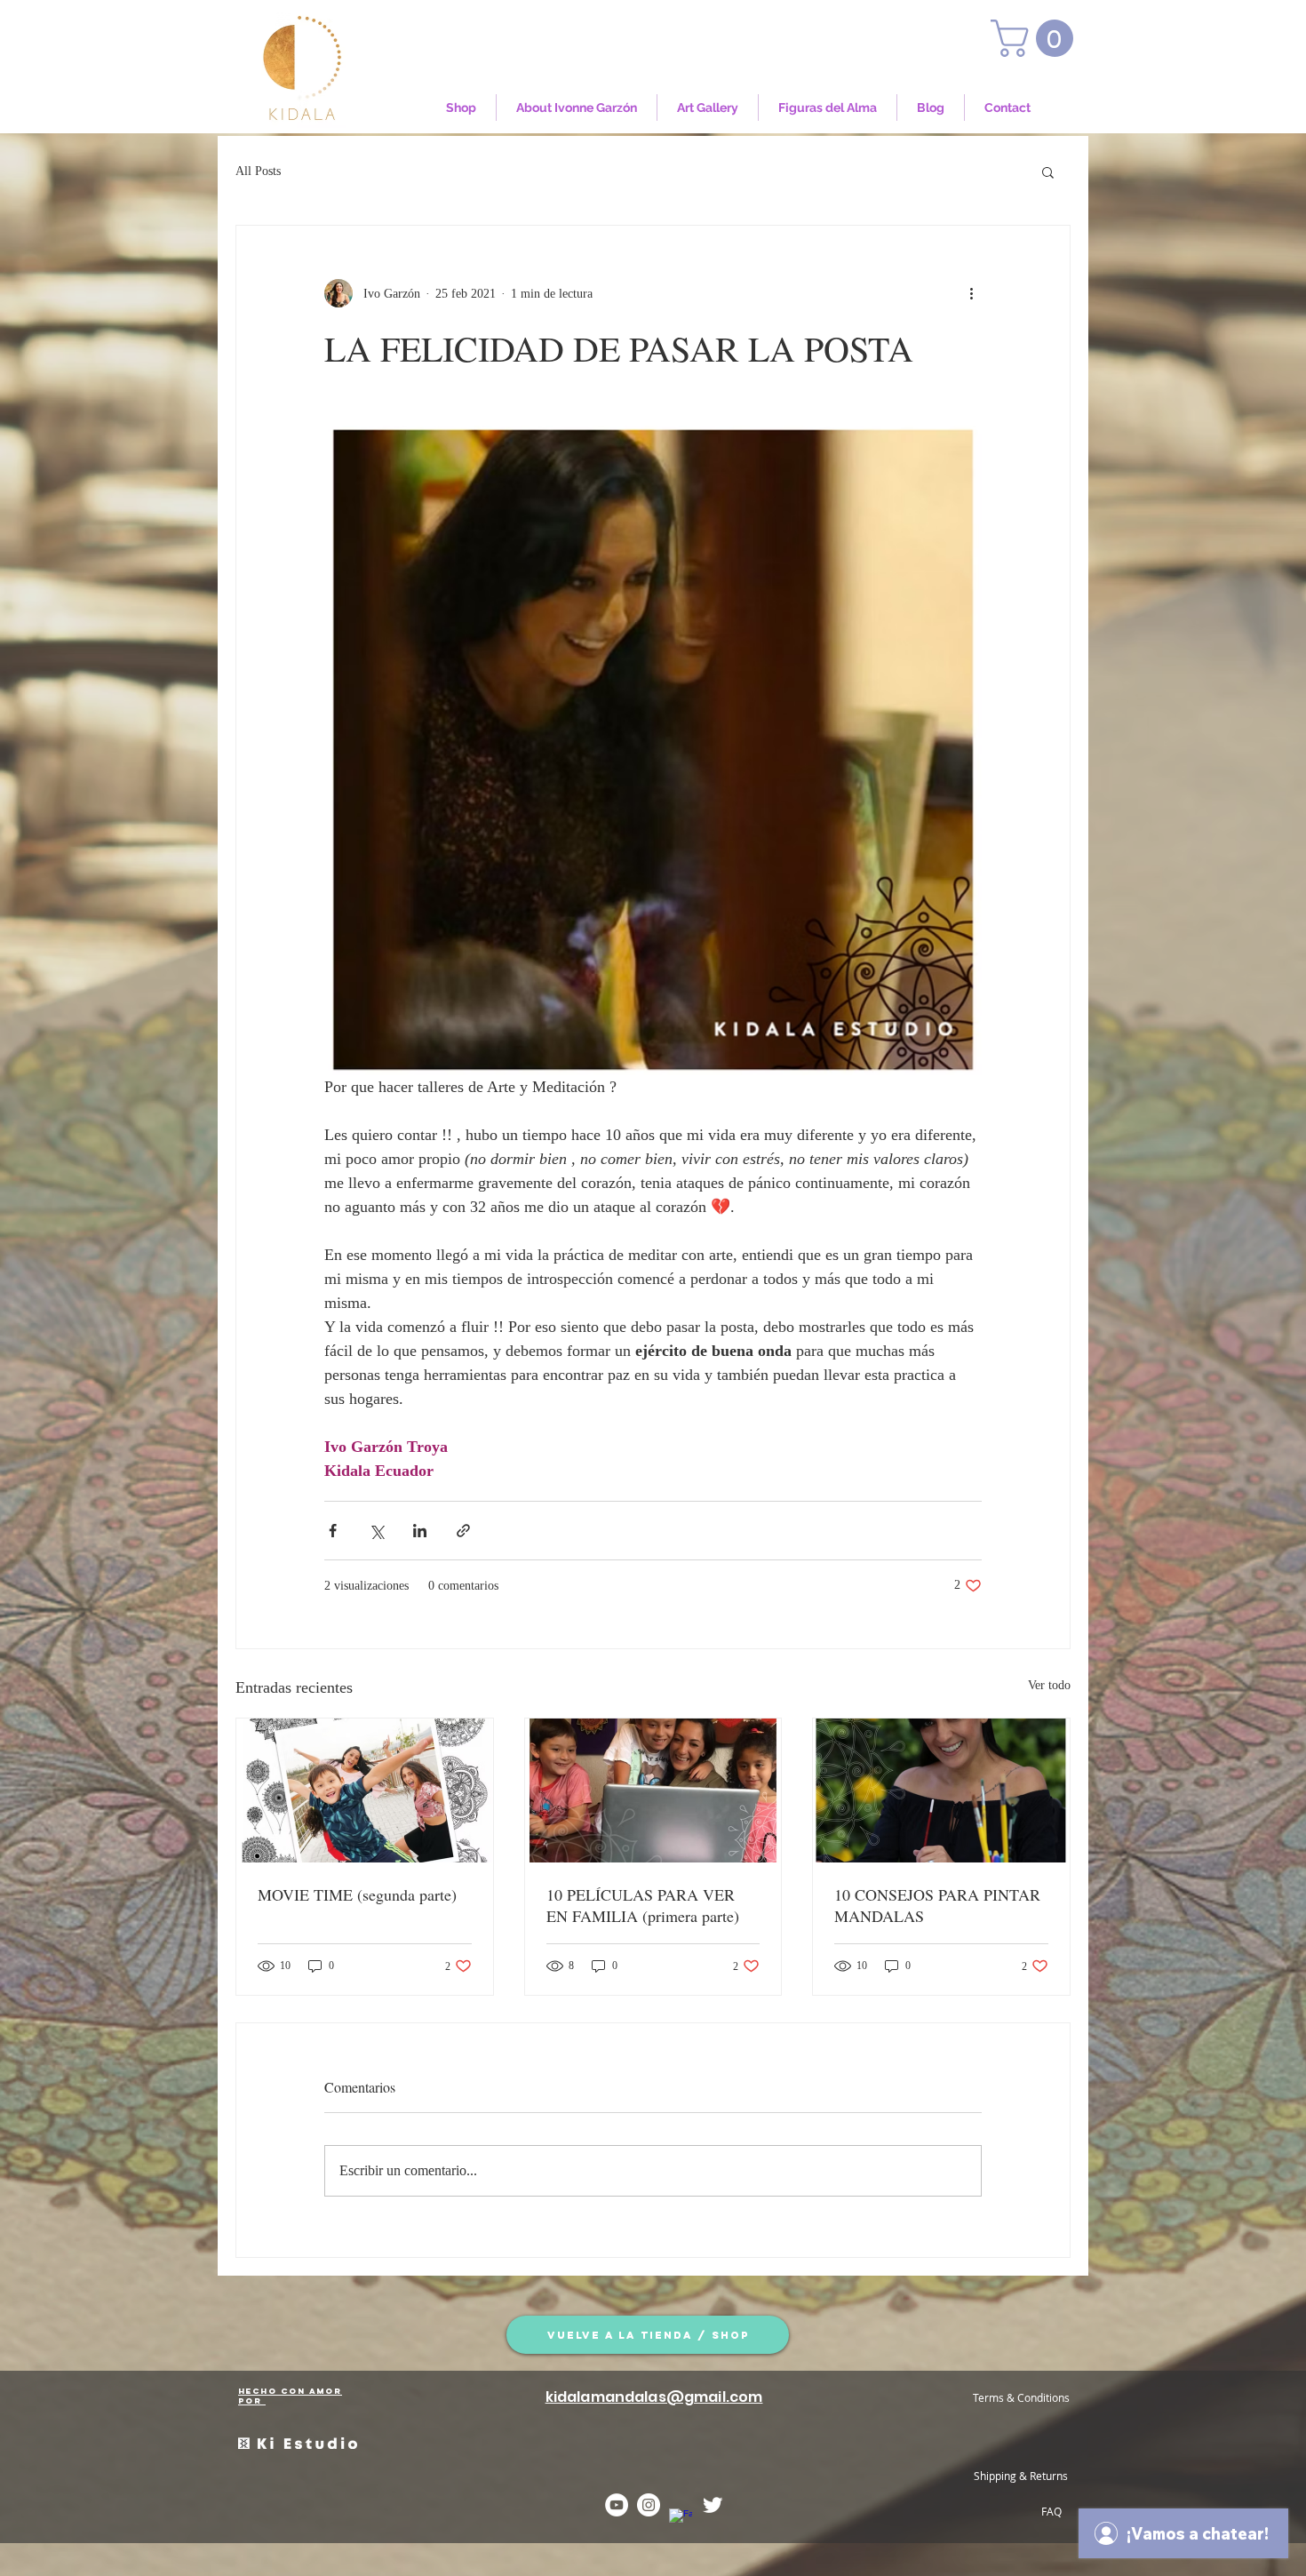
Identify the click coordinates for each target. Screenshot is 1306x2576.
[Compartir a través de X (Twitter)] (376, 1531)
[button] (1036, 38)
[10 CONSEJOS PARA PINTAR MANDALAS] (941, 1790)
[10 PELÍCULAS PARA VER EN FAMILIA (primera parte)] (653, 1790)
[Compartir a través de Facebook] (333, 1531)
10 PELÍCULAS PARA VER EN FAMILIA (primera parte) (643, 1905)
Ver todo (1049, 1685)
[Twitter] (713, 2505)
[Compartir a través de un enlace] (463, 1531)
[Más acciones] (971, 293)
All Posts (258, 171)
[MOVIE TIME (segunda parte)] (365, 1790)
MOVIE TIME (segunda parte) (357, 1894)
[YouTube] (617, 2505)
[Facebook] (681, 2520)
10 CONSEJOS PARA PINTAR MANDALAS (937, 1905)
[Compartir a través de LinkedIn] (420, 1531)
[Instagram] (649, 2505)
